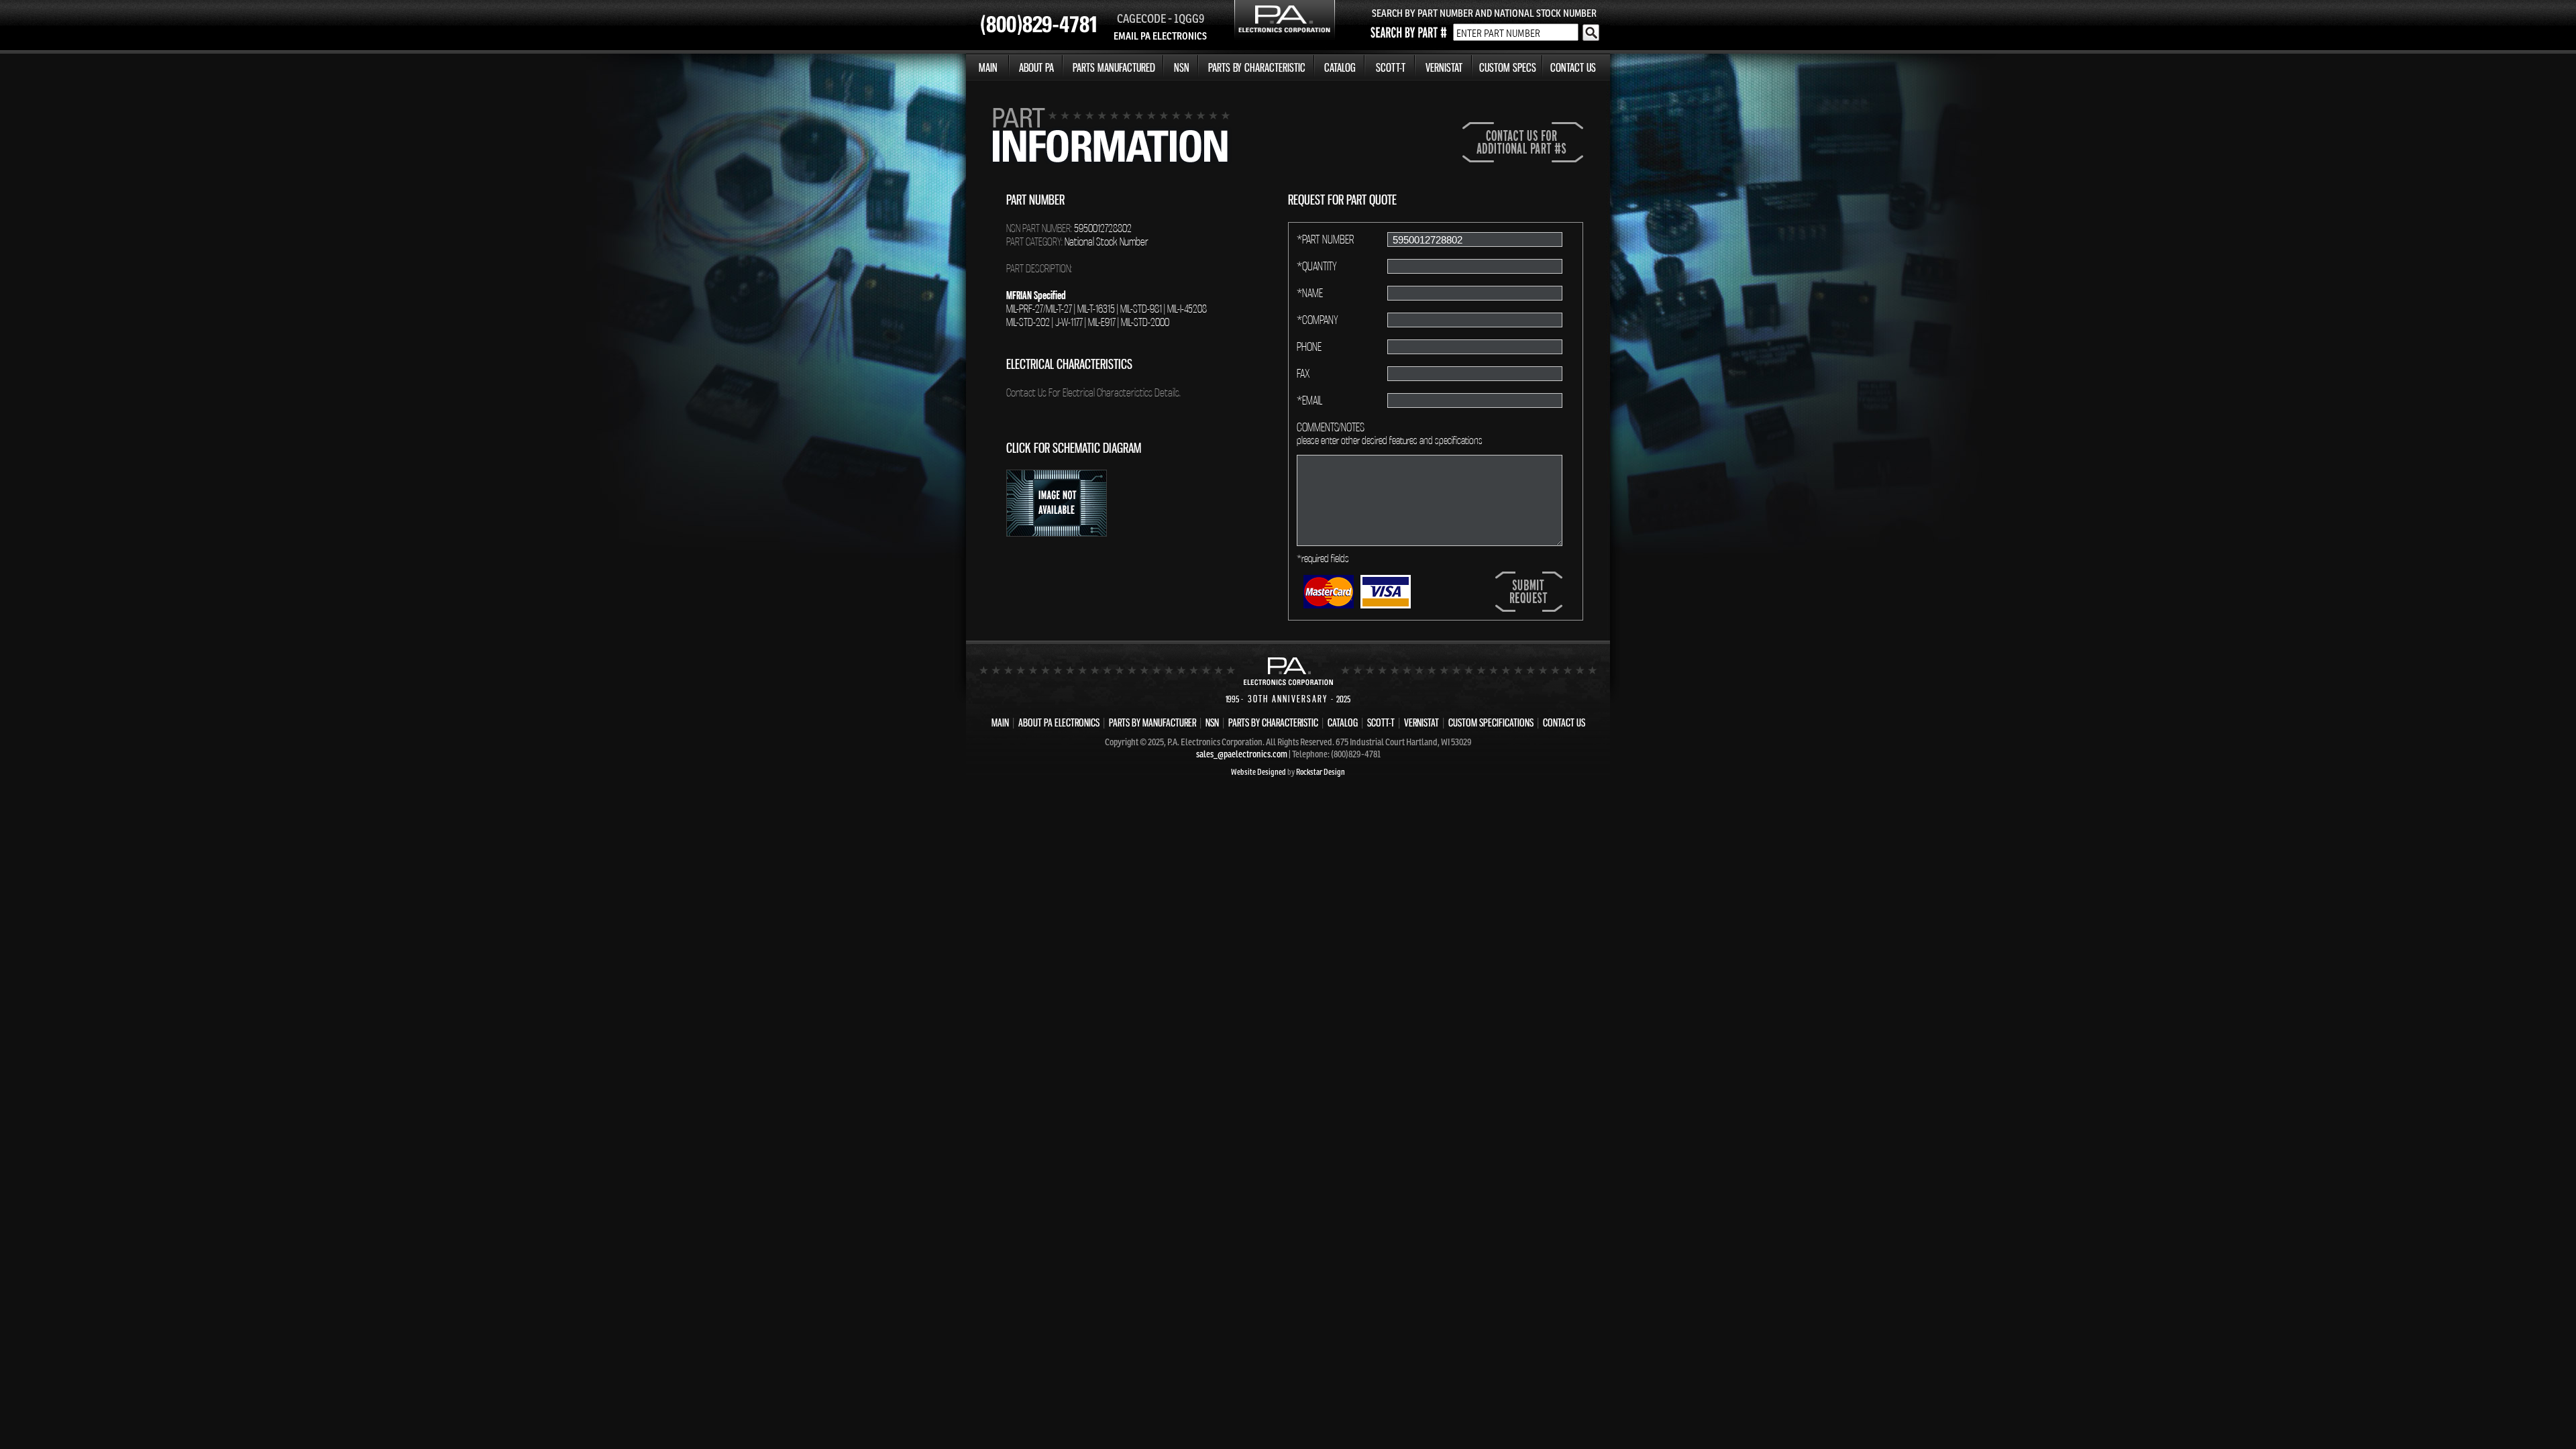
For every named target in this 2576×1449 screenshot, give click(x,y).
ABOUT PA (1036, 67)
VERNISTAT (1444, 67)
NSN (1182, 67)
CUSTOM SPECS (1508, 67)
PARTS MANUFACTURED (1114, 67)
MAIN (988, 67)
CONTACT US (1573, 67)
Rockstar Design (1321, 772)
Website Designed (1258, 772)
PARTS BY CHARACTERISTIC (1257, 67)
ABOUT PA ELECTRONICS (1059, 722)
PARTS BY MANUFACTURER (1152, 722)
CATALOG (1340, 67)
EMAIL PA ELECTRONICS (1160, 36)
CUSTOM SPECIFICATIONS (1491, 722)
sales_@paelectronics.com (1242, 754)
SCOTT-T (1391, 67)
